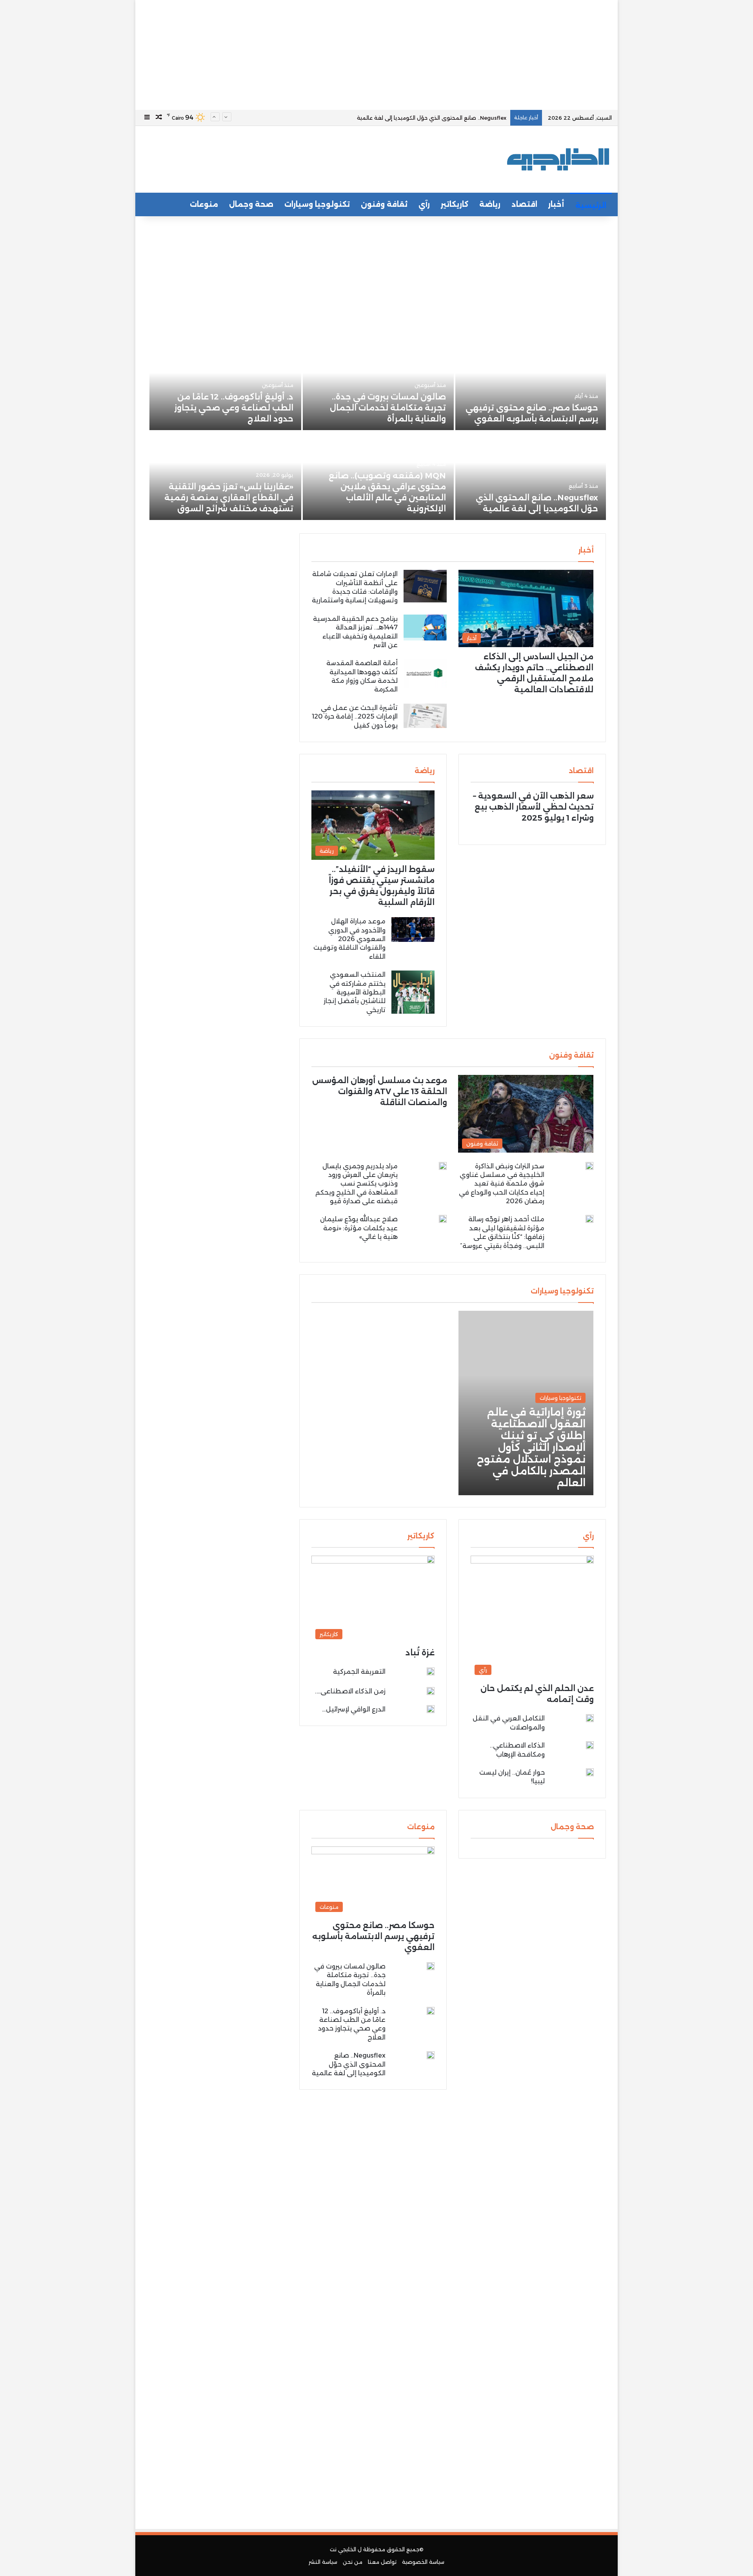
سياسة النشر (323, 2562)
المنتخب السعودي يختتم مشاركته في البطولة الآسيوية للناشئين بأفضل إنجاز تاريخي (355, 992)
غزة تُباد (420, 1653)
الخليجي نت (343, 2549)
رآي (424, 204)
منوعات (204, 204)
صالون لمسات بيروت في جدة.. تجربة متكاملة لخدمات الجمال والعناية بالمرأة (388, 408)
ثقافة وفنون (384, 204)
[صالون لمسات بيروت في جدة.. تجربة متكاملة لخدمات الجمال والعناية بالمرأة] (378, 386)
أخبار (556, 204)
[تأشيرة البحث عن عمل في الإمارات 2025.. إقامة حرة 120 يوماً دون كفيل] (425, 716)
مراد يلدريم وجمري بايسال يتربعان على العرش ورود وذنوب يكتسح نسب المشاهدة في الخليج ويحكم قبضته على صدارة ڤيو (356, 1184)
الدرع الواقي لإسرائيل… (354, 1709)
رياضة (490, 204)
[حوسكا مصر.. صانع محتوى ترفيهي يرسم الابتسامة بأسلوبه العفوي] (531, 386)
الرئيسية (591, 206)
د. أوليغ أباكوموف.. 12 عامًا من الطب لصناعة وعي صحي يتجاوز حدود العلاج (234, 408)
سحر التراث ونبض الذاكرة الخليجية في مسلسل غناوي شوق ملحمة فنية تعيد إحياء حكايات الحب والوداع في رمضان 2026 (502, 1184)
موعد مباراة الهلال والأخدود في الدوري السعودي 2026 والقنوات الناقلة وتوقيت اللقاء (349, 939)
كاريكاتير (455, 204)
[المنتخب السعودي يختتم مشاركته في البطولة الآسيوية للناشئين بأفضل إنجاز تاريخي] (413, 992)
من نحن (353, 2562)
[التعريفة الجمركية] (431, 1673)
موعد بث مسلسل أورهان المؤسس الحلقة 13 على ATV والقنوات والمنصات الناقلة (380, 1091)
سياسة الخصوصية (423, 2562)
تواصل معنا (382, 2562)
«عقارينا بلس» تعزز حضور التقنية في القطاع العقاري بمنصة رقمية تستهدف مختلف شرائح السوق (229, 498)
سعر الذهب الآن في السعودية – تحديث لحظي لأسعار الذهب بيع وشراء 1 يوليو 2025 (533, 807)
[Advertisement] (376, 55)
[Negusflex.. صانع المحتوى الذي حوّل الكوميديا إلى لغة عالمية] (531, 476)
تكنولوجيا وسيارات (317, 204)
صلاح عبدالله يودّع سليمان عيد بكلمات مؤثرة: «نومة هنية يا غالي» (359, 1228)
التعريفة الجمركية (359, 1672)
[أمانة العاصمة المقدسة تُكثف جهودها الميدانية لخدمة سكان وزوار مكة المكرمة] (425, 673)
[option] (376, 432)
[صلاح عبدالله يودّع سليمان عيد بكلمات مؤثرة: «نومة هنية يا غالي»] (443, 1219)
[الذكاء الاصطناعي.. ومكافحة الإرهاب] (590, 1745)
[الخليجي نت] (558, 159)
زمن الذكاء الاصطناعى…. (350, 1691)
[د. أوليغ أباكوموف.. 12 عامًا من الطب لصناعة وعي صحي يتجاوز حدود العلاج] (226, 386)
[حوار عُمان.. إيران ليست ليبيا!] (590, 1774)
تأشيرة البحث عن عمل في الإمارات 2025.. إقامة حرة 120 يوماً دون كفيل (355, 717)
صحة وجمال (251, 204)
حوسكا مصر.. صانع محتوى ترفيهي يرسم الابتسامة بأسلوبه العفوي (373, 1936)
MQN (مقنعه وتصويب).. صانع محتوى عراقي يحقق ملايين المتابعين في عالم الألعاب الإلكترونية (392, 118)
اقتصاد (524, 204)
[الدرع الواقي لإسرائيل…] (431, 1709)
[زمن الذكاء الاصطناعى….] (431, 1691)
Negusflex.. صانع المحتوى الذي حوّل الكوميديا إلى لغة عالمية (349, 2064)
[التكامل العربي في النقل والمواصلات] (590, 1718)
